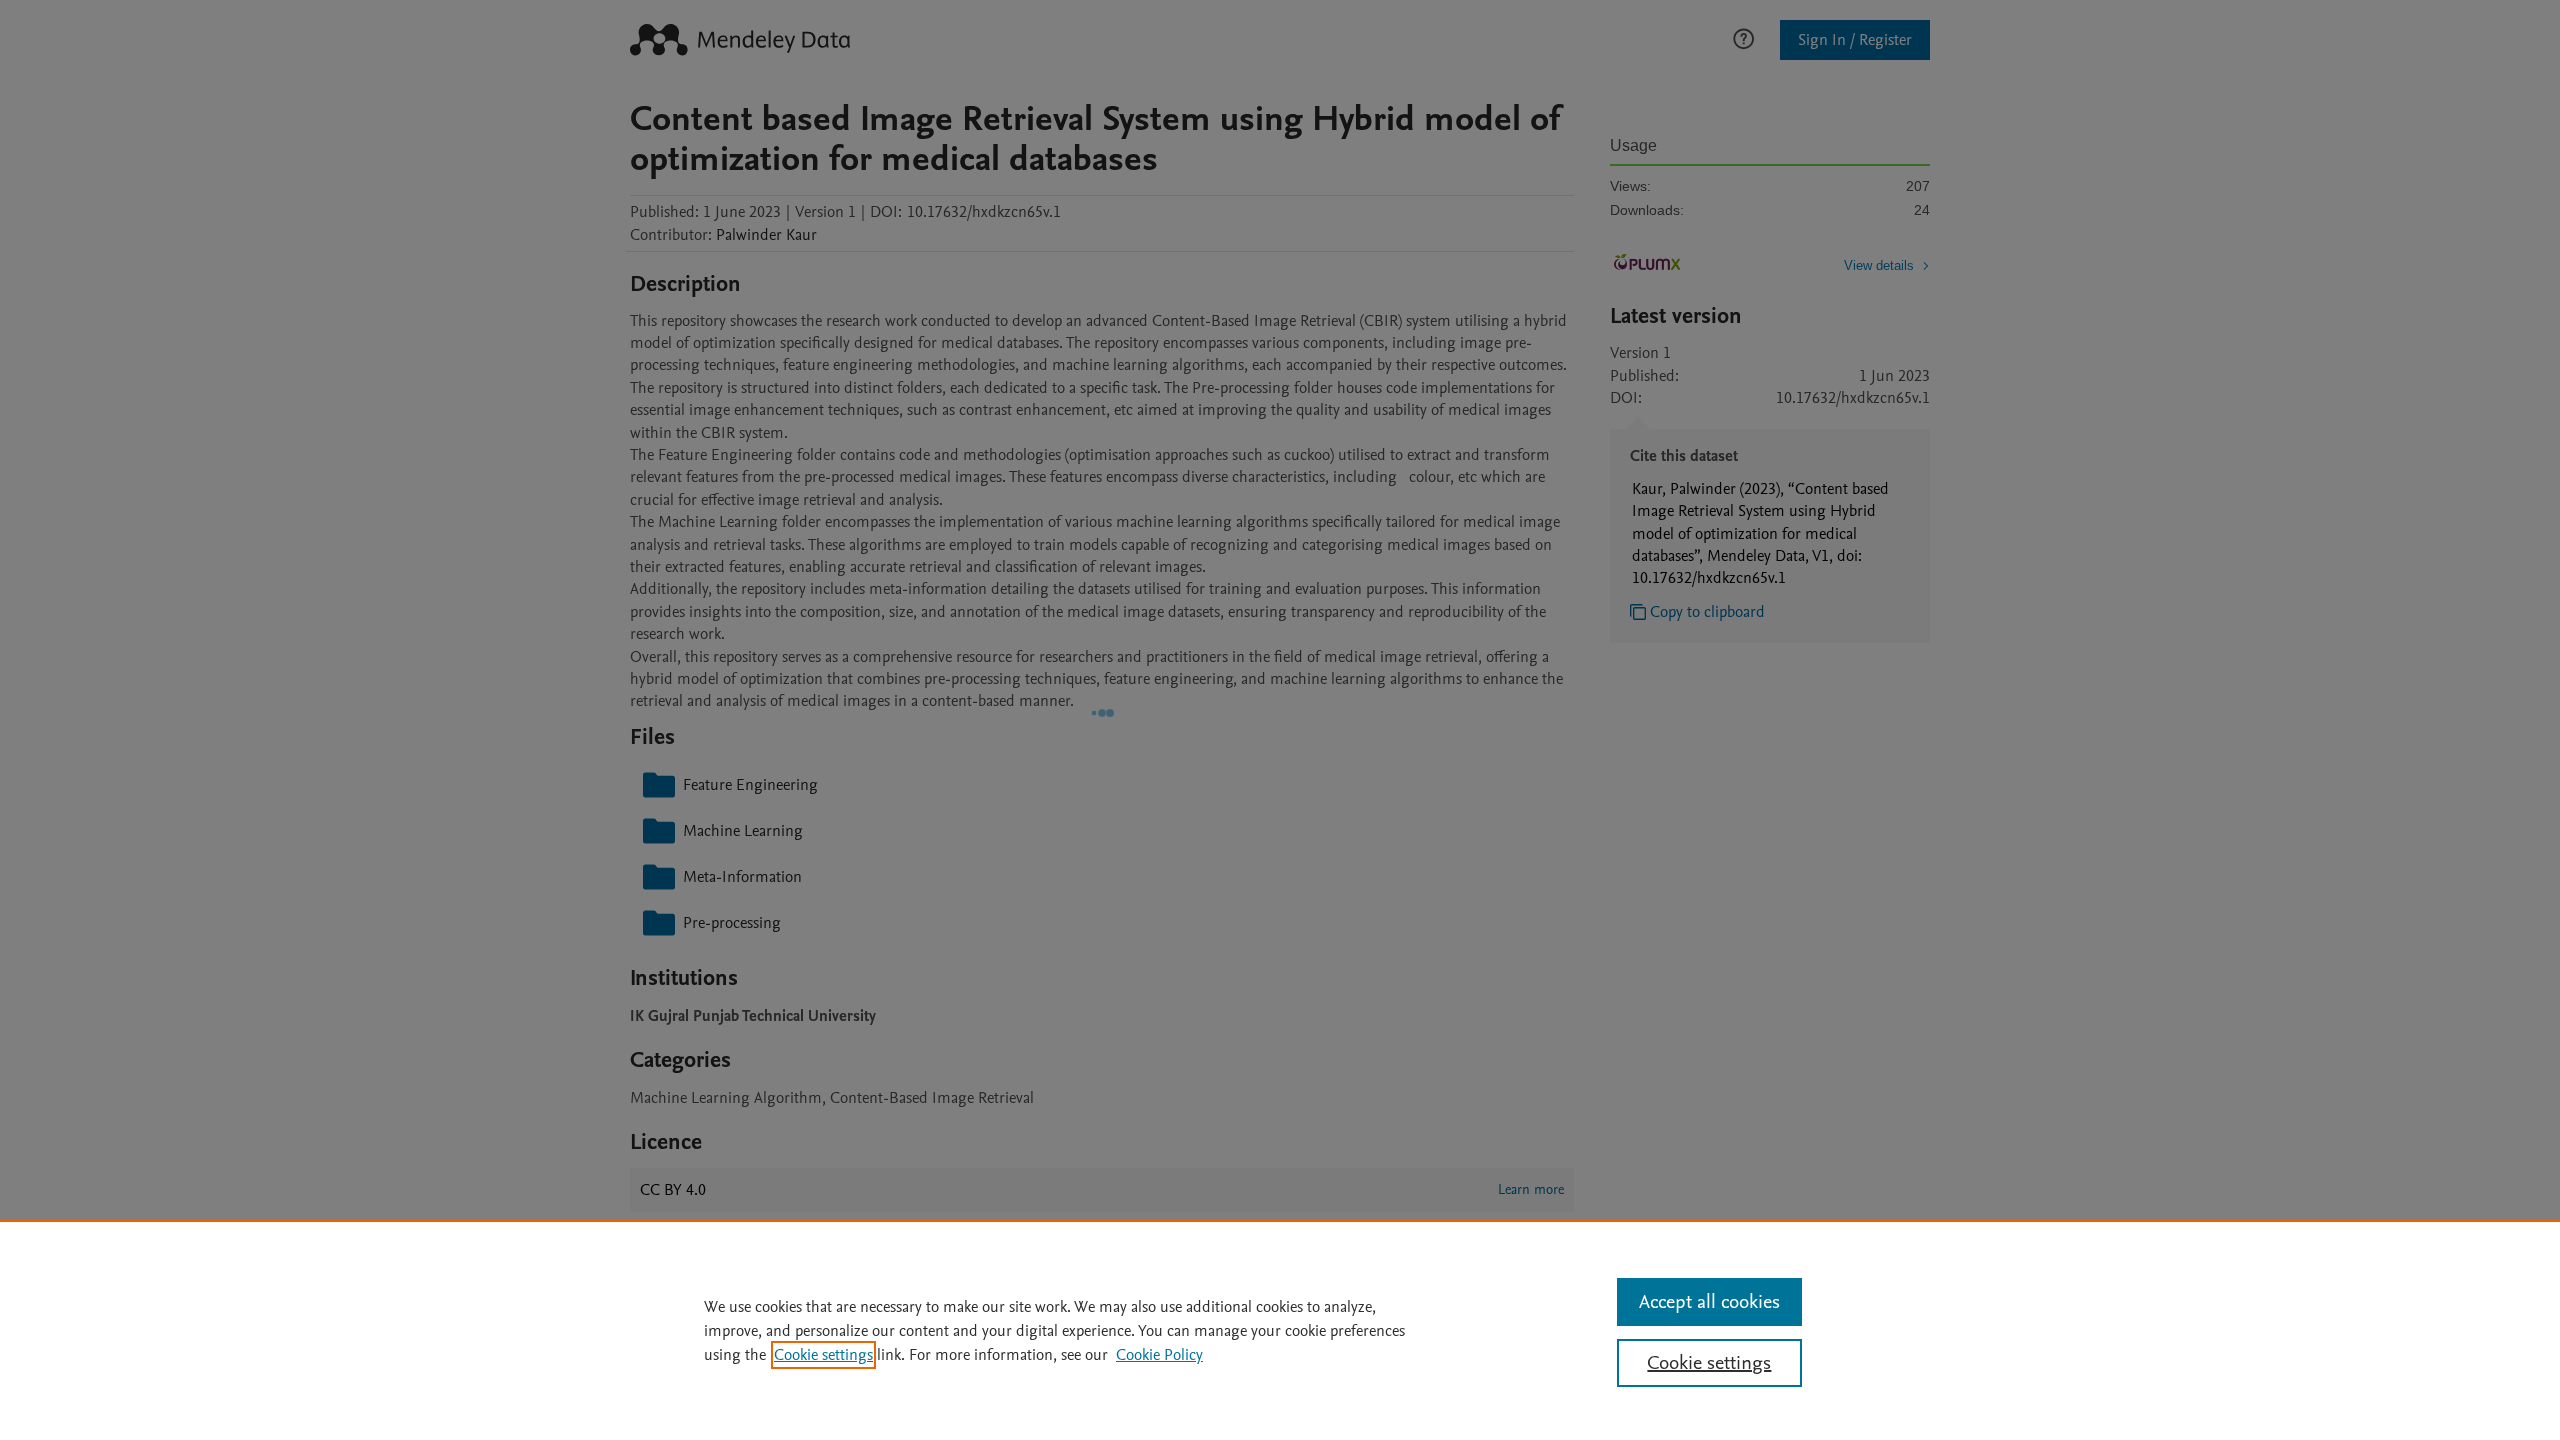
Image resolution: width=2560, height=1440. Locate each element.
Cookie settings (823, 1355)
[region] (1280, 1330)
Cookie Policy (1159, 1355)
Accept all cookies (1709, 1302)
